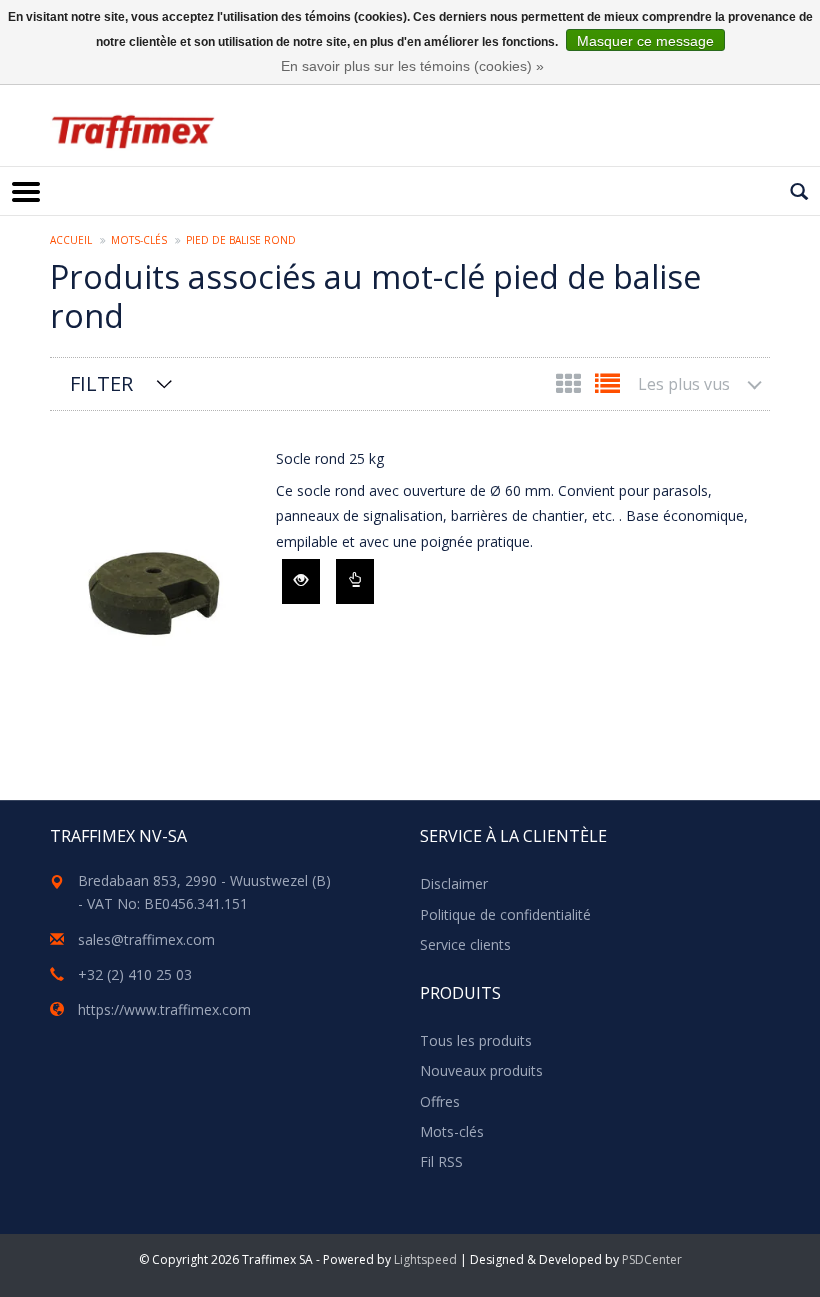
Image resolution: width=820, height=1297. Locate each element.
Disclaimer (454, 883)
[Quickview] (301, 581)
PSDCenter (652, 1259)
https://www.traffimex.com (164, 1009)
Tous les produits (476, 1040)
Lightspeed (425, 1259)
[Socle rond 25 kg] (158, 588)
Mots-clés (139, 240)
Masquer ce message (645, 41)
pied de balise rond (241, 240)
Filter (101, 383)
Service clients (465, 944)
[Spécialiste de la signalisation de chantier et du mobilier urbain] (132, 131)
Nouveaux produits (481, 1070)
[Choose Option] (355, 581)
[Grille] (570, 387)
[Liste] (607, 387)
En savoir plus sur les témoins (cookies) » (412, 66)
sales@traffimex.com (146, 939)
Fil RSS (441, 1161)
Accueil (71, 240)
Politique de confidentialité (505, 914)
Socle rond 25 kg (330, 458)
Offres (440, 1101)
